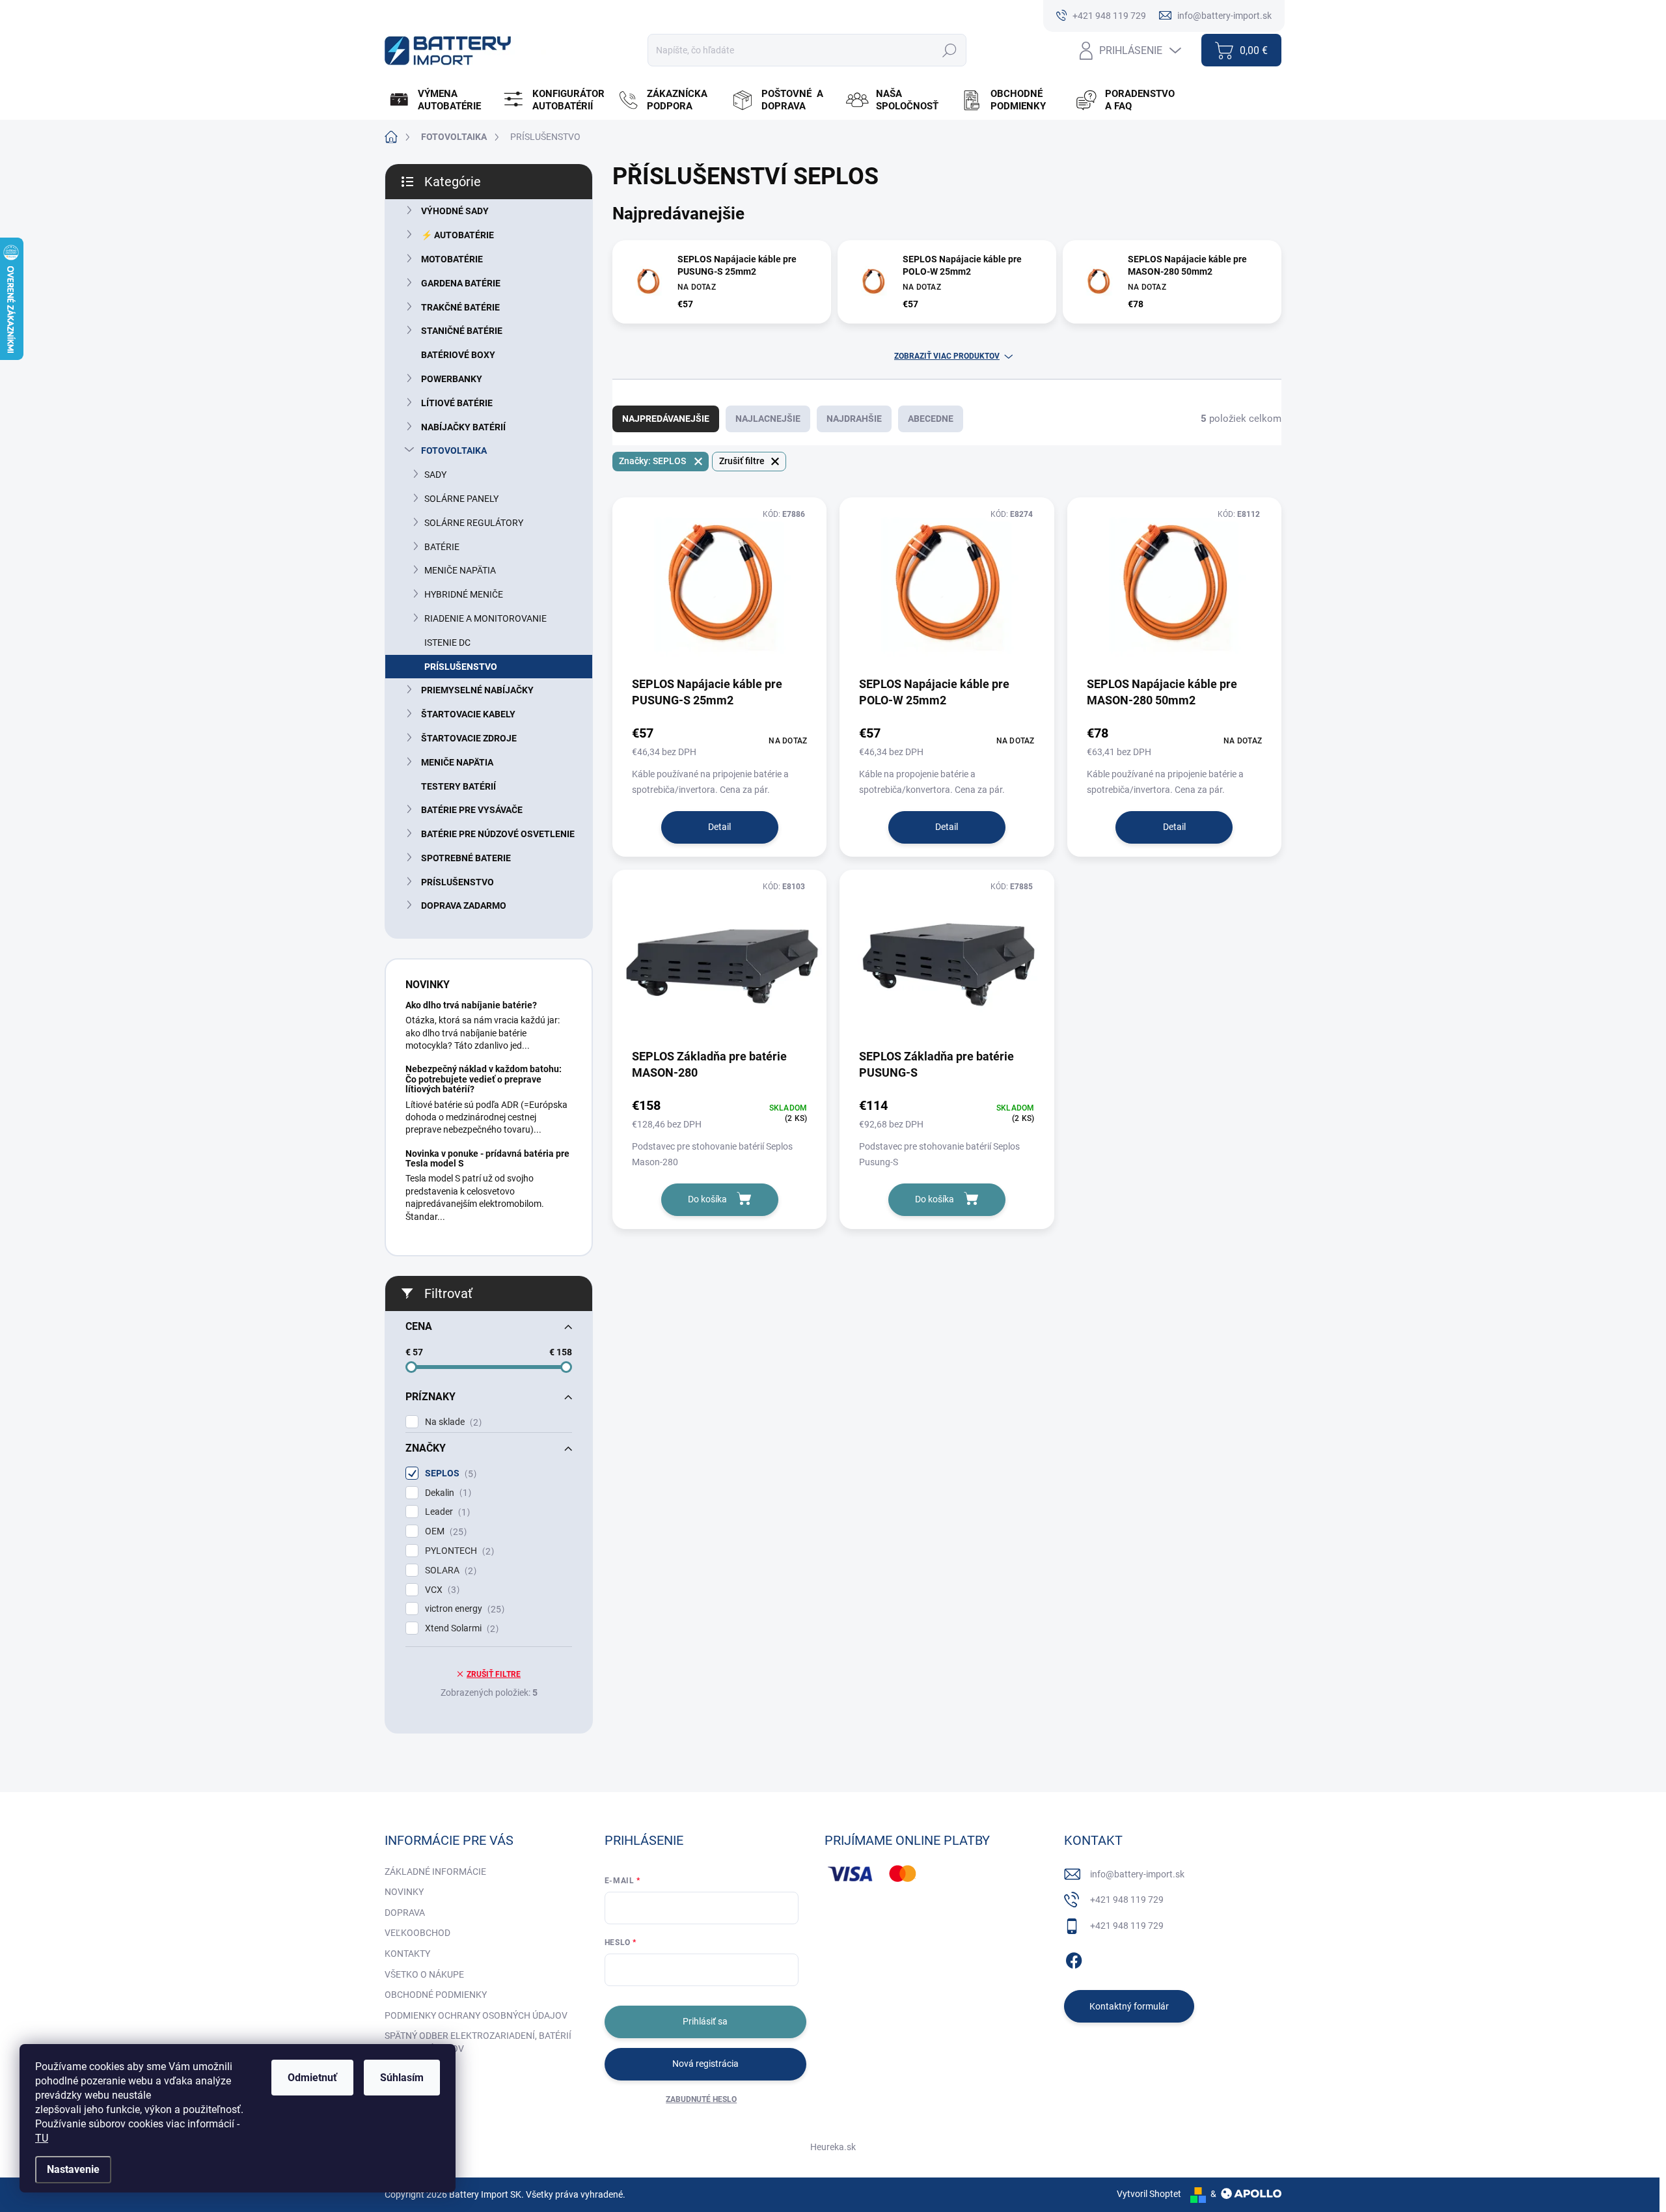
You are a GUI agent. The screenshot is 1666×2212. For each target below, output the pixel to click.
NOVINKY (404, 1892)
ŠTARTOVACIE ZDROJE (469, 738)
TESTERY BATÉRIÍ (458, 786)
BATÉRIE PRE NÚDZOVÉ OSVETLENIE (498, 834)
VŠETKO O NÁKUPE (424, 1974)
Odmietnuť (312, 2078)
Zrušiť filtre (494, 1674)
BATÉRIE (442, 547)
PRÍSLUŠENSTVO (461, 667)
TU (42, 2138)
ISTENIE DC (447, 643)
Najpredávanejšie (666, 419)
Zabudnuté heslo (701, 2099)
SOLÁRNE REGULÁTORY (474, 523)
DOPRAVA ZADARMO (464, 906)
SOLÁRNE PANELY (461, 499)
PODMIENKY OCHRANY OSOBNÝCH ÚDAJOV (476, 2015)
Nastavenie (73, 2169)
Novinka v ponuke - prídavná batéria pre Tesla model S (487, 1158)
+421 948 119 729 (1127, 1900)
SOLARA (449, 1570)
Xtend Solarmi (460, 1628)
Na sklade (452, 1422)
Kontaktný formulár (1129, 2006)
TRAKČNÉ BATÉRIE (460, 307)
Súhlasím (402, 2078)
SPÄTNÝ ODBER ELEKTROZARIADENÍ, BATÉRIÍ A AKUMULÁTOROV (478, 2042)
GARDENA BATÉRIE (461, 283)
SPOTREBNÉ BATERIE (466, 858)
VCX (441, 1590)
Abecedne (931, 419)
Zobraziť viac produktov (947, 356)
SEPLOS (449, 1473)
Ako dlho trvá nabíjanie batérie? (471, 1005)
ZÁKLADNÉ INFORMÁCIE (435, 1872)
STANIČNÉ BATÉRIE (462, 331)
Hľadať (949, 50)
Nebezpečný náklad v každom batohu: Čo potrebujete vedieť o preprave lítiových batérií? (484, 1079)
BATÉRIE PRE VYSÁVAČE (472, 810)
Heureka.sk (833, 2147)
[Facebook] (1074, 1958)
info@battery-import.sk (1137, 1874)
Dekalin (446, 1493)
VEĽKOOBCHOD (417, 1933)
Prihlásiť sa (705, 2021)
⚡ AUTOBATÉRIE (457, 235)
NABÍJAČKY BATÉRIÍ (463, 427)
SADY (435, 475)
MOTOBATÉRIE (452, 259)
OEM (444, 1531)
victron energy (463, 1609)
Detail (719, 827)
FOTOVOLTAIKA (454, 450)
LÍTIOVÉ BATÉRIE (457, 403)
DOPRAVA (405, 1913)
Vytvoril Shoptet (1149, 2194)
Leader (446, 1512)
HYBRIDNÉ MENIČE (464, 594)
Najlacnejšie (768, 419)
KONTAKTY (407, 1954)
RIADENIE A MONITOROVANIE (485, 618)
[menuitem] (440, 100)
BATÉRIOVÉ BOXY (458, 355)
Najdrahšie (854, 419)
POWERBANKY (452, 379)
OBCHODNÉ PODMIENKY (436, 1995)
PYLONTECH (458, 1551)
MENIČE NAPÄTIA (460, 570)
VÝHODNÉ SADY (455, 211)
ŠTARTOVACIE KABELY (468, 714)
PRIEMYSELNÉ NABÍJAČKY (477, 690)
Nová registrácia (705, 2064)
